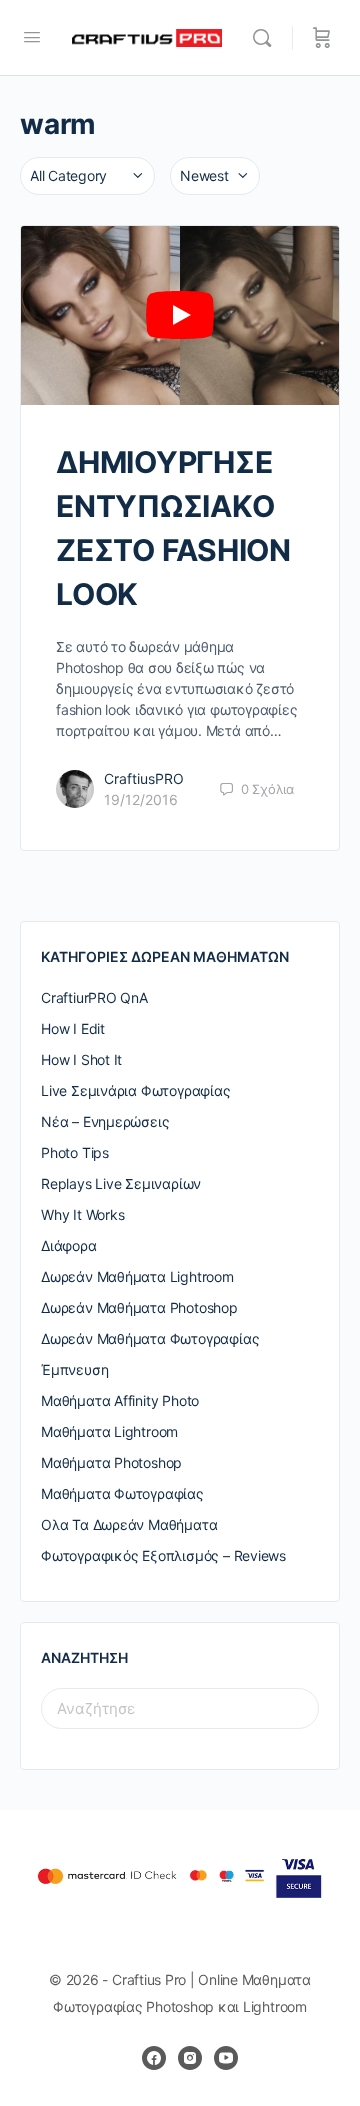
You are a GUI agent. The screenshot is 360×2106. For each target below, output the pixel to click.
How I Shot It (81, 1059)
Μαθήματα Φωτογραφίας (122, 1493)
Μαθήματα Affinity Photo (120, 1400)
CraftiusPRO (144, 778)
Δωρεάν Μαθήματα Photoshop (139, 1307)
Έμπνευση (74, 1369)
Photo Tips (75, 1152)
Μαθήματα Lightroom (109, 1431)
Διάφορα (69, 1245)
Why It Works (82, 1214)
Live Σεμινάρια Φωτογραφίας (136, 1090)
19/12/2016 (141, 799)
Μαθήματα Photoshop (111, 1462)
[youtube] (226, 2058)
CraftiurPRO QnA (94, 997)
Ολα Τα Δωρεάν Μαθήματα (129, 1524)
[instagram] (190, 2058)
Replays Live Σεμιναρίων (121, 1183)
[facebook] (154, 2058)
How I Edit (73, 1028)
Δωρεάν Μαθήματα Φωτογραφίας (150, 1338)
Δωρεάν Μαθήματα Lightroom (137, 1276)
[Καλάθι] (322, 38)
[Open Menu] (32, 36)
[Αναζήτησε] (267, 38)
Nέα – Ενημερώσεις (105, 1121)
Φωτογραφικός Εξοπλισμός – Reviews (163, 1555)
